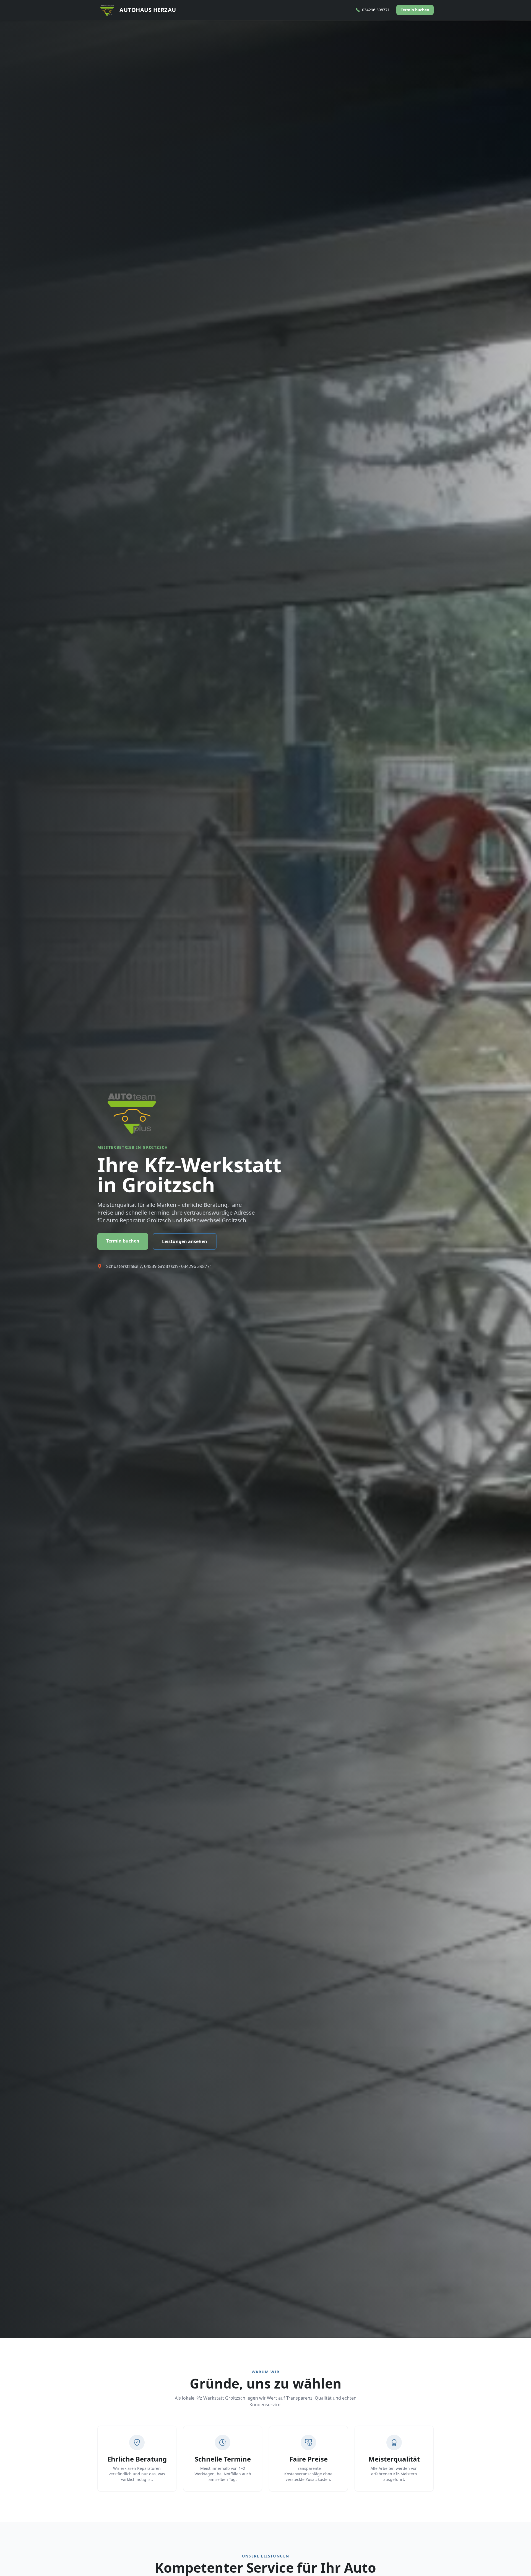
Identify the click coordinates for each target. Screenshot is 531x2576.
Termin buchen (415, 10)
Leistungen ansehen (185, 1241)
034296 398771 (197, 1266)
